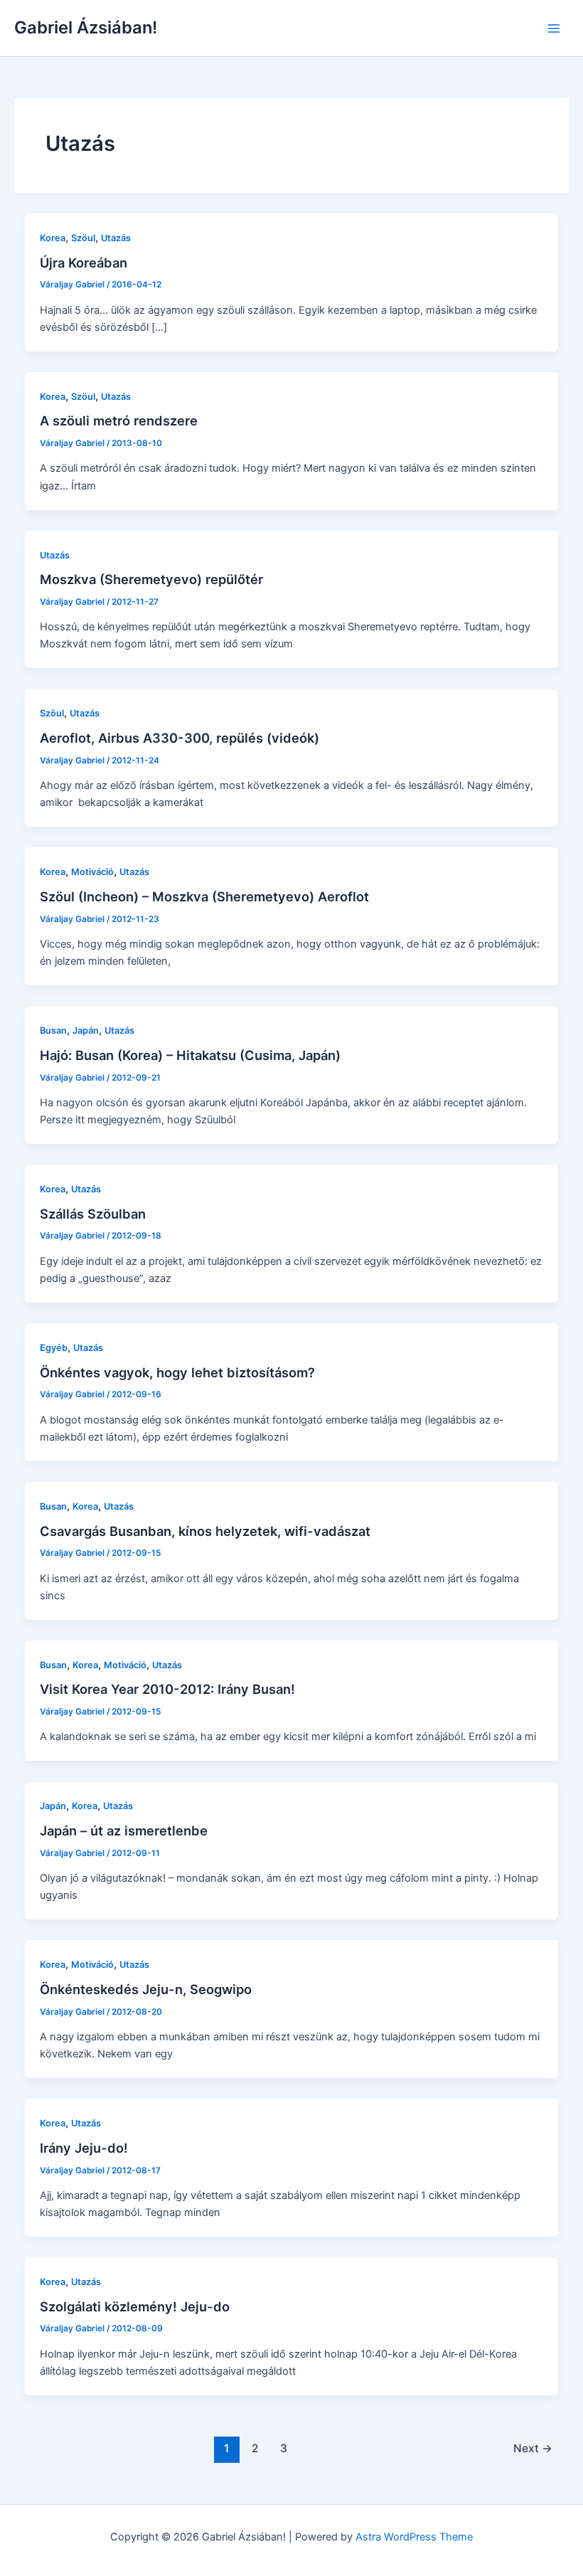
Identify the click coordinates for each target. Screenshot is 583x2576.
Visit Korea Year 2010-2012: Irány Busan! (167, 1689)
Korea (53, 238)
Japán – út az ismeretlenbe (124, 1830)
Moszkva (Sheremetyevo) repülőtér (151, 579)
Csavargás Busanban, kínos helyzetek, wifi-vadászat (205, 1531)
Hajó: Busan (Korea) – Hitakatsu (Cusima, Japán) (190, 1055)
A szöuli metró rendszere (119, 420)
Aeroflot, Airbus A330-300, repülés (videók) (180, 738)
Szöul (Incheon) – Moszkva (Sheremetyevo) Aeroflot (204, 896)
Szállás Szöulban (93, 1214)
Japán (86, 1030)
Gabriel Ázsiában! (86, 27)
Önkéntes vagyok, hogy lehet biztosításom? (177, 1372)
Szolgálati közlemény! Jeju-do (135, 2306)
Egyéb (54, 1348)
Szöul (83, 238)
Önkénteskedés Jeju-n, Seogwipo (146, 1989)
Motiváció (92, 872)
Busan (53, 1030)
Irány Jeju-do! (84, 2148)
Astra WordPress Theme (414, 2537)
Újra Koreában (84, 263)
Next (533, 2448)
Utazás (116, 238)
